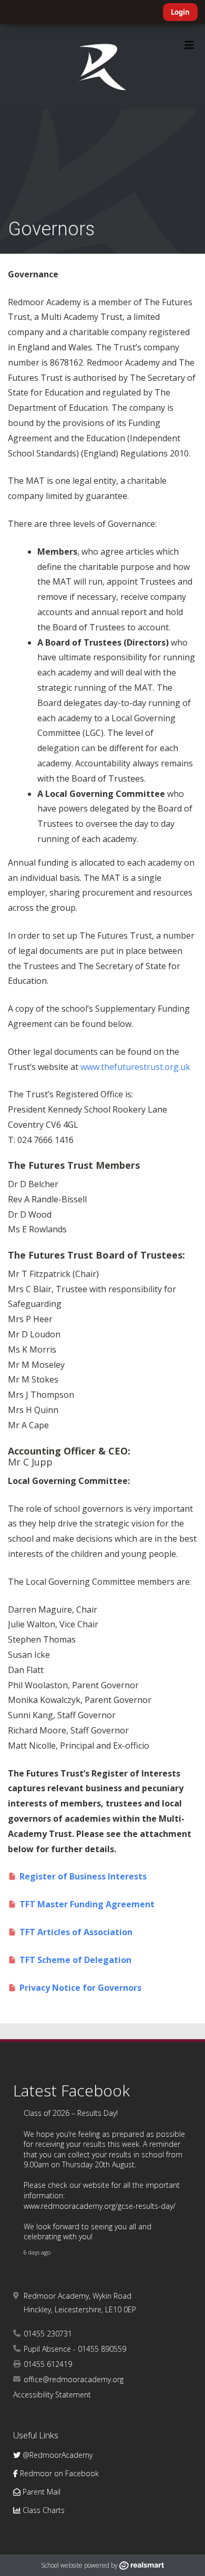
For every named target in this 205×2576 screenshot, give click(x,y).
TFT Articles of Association (77, 1932)
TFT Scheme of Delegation (76, 1960)
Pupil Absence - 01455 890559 (75, 2349)
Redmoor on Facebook (58, 2473)
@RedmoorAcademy (57, 2455)
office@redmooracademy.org (74, 2379)
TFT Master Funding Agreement (88, 1904)
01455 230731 (48, 2334)
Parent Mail (40, 2492)
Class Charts (43, 2510)
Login (180, 12)
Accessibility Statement (52, 2395)
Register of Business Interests (83, 1876)
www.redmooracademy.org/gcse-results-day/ (100, 2206)
